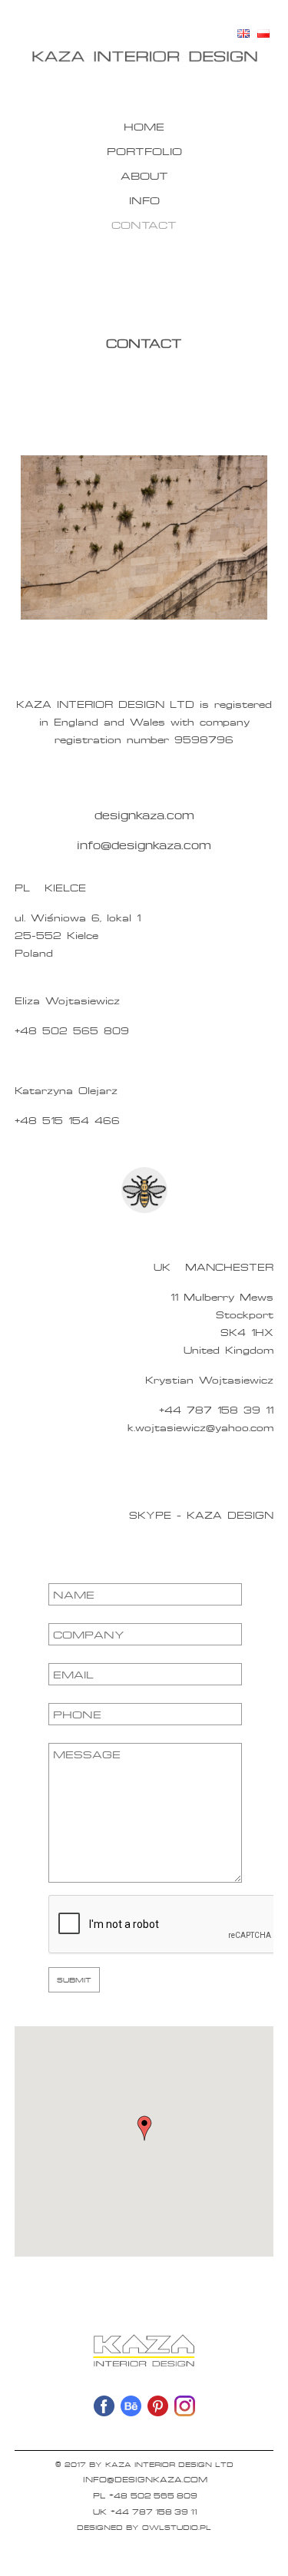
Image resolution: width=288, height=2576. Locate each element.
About (144, 175)
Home (144, 126)
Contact (144, 225)
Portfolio (144, 151)
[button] (144, 2128)
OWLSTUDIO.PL (177, 2527)
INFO (144, 200)
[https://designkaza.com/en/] (144, 56)
